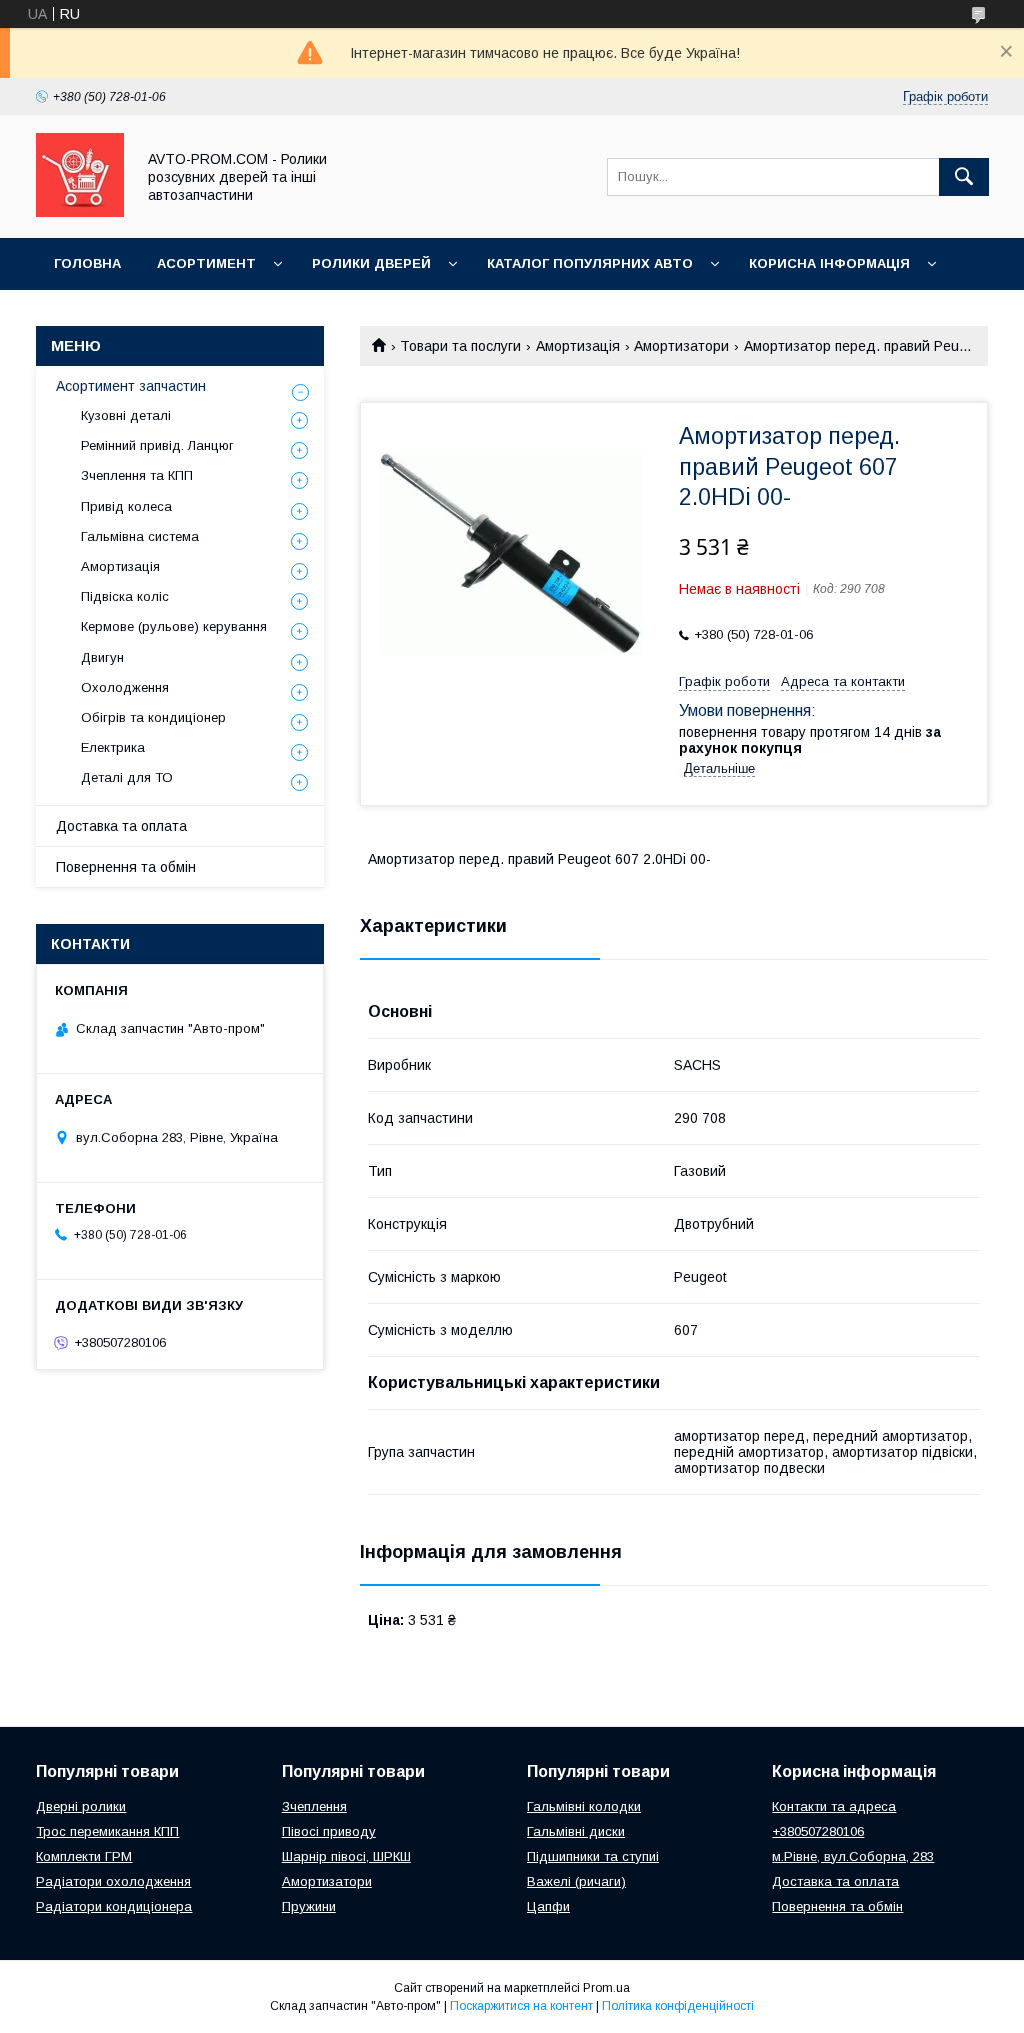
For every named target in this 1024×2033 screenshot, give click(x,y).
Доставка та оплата (121, 826)
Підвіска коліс (125, 596)
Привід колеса (126, 506)
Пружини (309, 1906)
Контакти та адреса (834, 1806)
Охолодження (125, 687)
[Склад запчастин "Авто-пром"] (80, 212)
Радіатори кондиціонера (114, 1906)
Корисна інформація (829, 263)
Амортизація (578, 346)
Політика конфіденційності (678, 2006)
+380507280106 (818, 1831)
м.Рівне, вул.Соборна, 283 (853, 1856)
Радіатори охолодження (113, 1881)
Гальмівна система (140, 536)
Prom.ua (606, 1988)
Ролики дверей (371, 263)
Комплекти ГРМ (84, 1856)
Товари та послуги (460, 346)
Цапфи (548, 1906)
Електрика (113, 747)
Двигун (102, 657)
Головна (87, 263)
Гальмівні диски (576, 1831)
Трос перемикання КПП (107, 1831)
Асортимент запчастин (131, 386)
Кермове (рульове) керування (174, 626)
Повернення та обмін (126, 867)
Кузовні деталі (126, 415)
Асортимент (206, 263)
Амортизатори (681, 346)
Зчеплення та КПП (137, 475)
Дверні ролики (81, 1806)
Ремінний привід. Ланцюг (157, 445)
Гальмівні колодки (584, 1806)
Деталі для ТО (127, 777)
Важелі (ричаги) (576, 1881)
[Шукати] (964, 177)
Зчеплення (314, 1806)
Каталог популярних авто (590, 263)
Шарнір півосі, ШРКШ (346, 1856)
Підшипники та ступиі (593, 1856)
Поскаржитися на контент (521, 2006)
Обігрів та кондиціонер (153, 717)
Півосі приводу (329, 1831)
